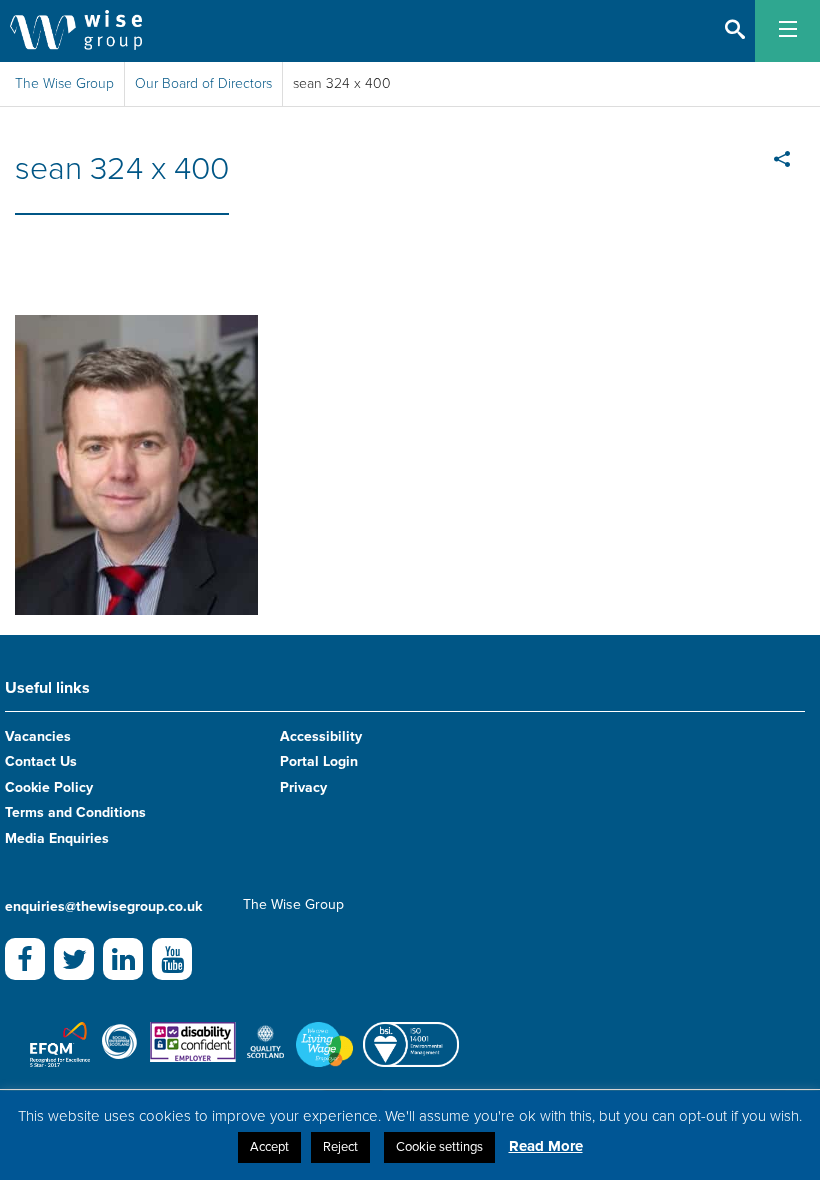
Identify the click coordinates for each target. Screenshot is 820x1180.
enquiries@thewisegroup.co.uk (103, 906)
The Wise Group (64, 83)
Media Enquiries (57, 838)
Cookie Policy (49, 787)
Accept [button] (269, 1147)
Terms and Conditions (75, 812)
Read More (546, 1146)
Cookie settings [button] (439, 1147)
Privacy (303, 787)
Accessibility (321, 736)
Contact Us (41, 761)
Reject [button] (340, 1147)
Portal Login (319, 761)
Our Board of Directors (203, 83)
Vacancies (38, 736)
